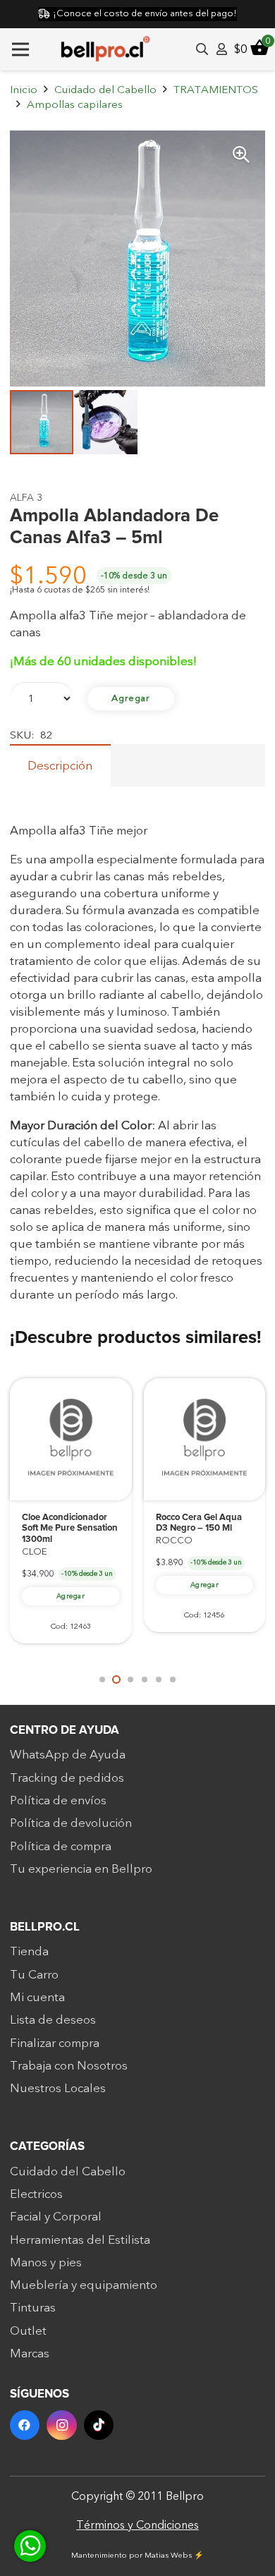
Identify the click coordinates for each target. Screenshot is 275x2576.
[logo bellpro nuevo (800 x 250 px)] (105, 49)
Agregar (131, 698)
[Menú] (20, 49)
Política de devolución (71, 1823)
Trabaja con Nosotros (69, 2066)
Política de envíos (58, 1800)
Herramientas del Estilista (80, 2240)
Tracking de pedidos (67, 1778)
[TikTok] (99, 2425)
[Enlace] (222, 49)
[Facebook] (25, 2425)
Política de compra (61, 1846)
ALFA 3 (26, 498)
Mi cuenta (37, 1997)
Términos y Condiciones (137, 2525)
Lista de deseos (53, 2020)
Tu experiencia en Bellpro (81, 1869)
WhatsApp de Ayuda (68, 1755)
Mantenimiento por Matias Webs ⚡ (137, 2555)
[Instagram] (62, 2425)
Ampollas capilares (75, 105)
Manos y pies (46, 2262)
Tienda (29, 1951)
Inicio (24, 90)
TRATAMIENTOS (216, 90)
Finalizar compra (55, 2043)
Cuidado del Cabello (105, 90)
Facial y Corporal (56, 2217)
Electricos (36, 2194)
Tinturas (33, 2308)
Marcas (30, 2353)
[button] (241, 154)
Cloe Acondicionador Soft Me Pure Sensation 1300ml (70, 1529)
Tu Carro (34, 1975)
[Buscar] (202, 49)
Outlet (28, 2331)
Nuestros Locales (58, 2088)
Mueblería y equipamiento (84, 2285)
